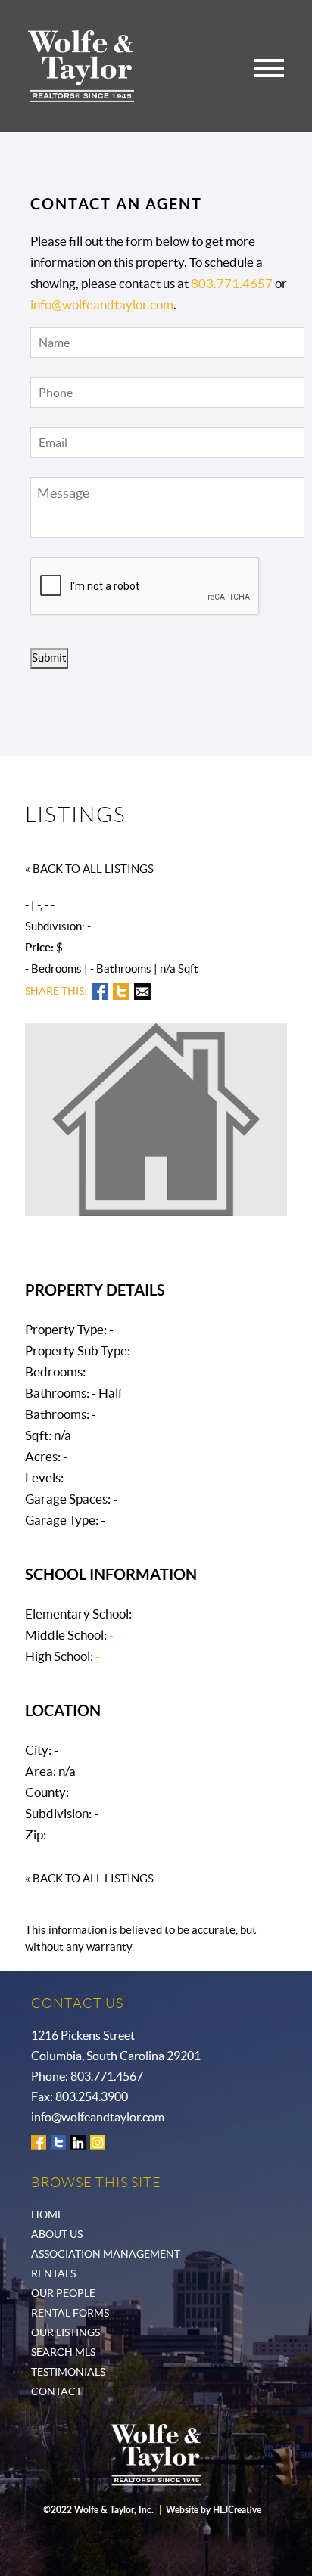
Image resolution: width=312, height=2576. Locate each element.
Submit (49, 658)
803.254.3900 (92, 2096)
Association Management (106, 2254)
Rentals (53, 2273)
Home (47, 2214)
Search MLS (63, 2352)
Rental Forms (70, 2313)
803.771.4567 (107, 2076)
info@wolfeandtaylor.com (102, 304)
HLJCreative (237, 2510)
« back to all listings (89, 869)
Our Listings (66, 2332)
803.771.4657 (232, 283)
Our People (63, 2293)
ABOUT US (57, 2234)
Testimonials (68, 2372)
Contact (56, 2391)
